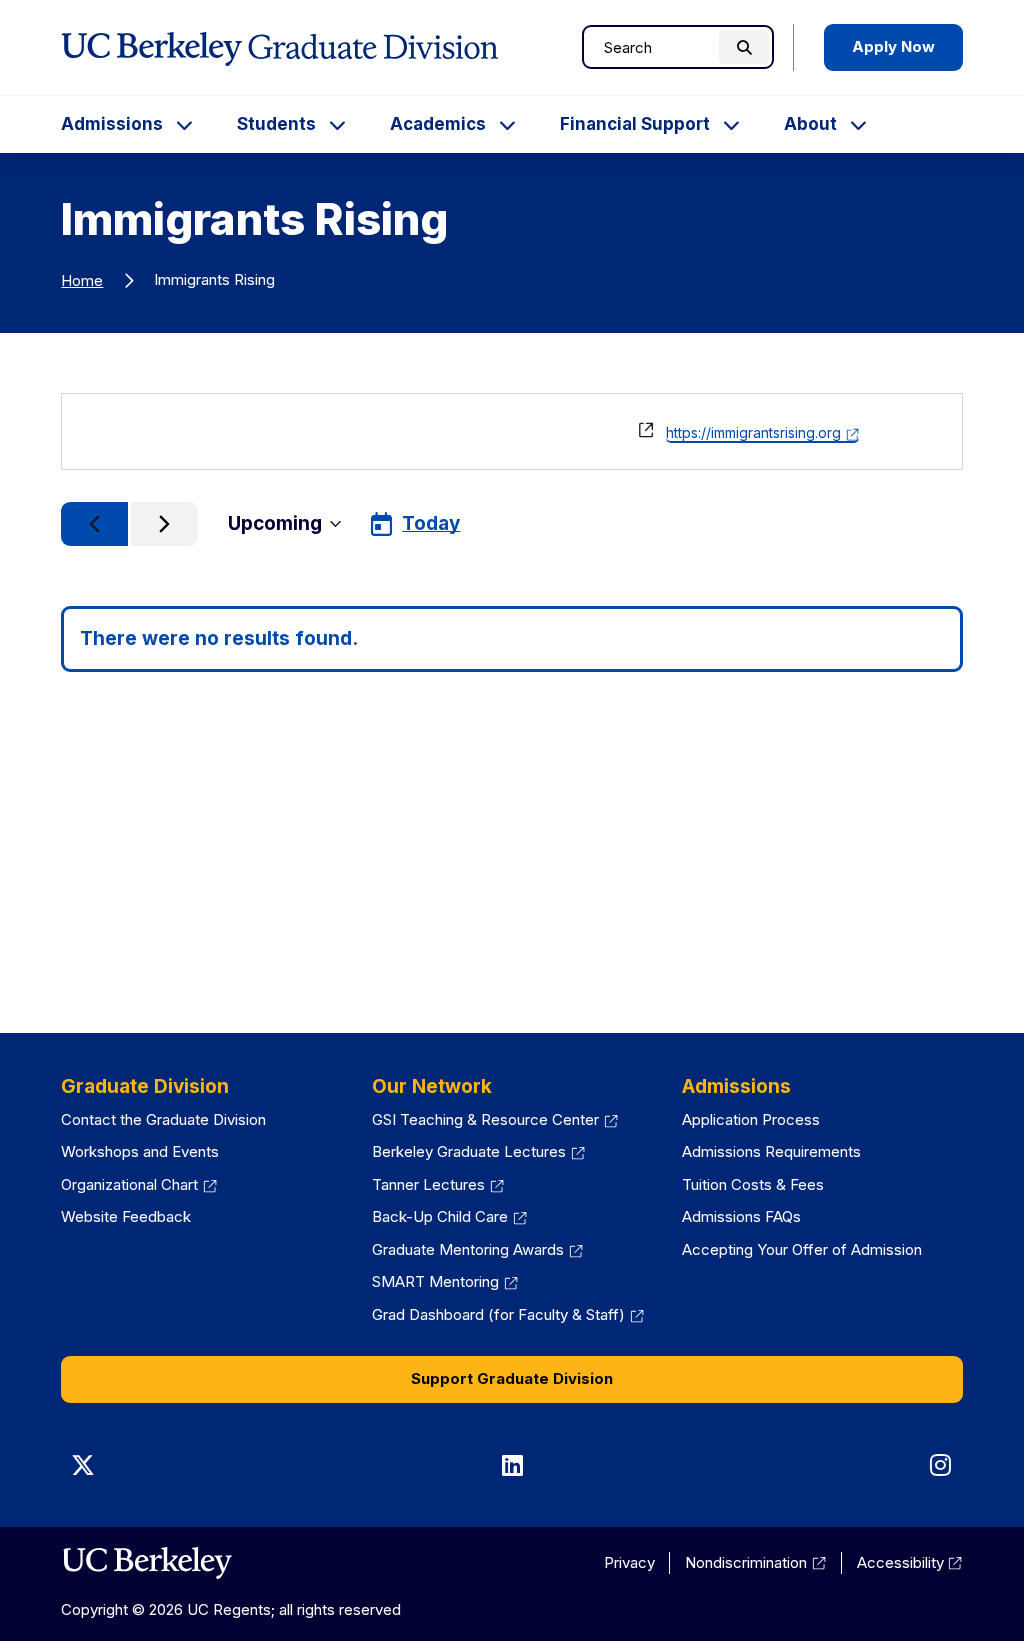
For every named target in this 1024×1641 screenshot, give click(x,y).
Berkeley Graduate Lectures (478, 1151)
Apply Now (893, 46)
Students (276, 124)
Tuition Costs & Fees (753, 1184)
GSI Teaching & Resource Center (495, 1119)
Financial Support (635, 124)
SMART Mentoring (445, 1281)
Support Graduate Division (512, 1378)
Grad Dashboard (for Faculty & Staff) (508, 1314)
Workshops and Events (140, 1151)
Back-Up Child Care (449, 1216)
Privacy (629, 1562)
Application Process (751, 1119)
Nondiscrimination (755, 1562)
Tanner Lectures (438, 1184)
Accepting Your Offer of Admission (802, 1249)
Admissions (112, 124)
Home (82, 280)
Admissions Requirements (771, 1151)
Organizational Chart (139, 1184)
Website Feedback (126, 1216)
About (810, 124)
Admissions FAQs (741, 1216)
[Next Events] (164, 524)
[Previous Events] (94, 524)
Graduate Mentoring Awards (477, 1249)
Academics (438, 124)
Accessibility (910, 1562)
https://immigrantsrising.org (762, 433)
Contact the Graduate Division (163, 1119)
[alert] (511, 639)
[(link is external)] (146, 1563)
